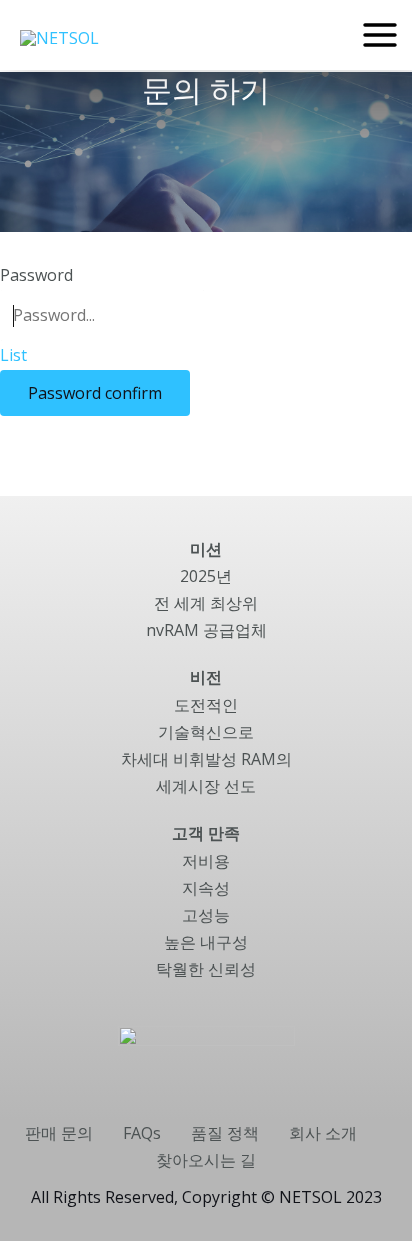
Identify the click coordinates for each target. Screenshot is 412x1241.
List (13, 355)
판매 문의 (59, 1133)
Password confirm (95, 393)
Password (36, 275)
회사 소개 (323, 1133)
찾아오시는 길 (206, 1160)
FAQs (142, 1133)
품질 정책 (225, 1133)
